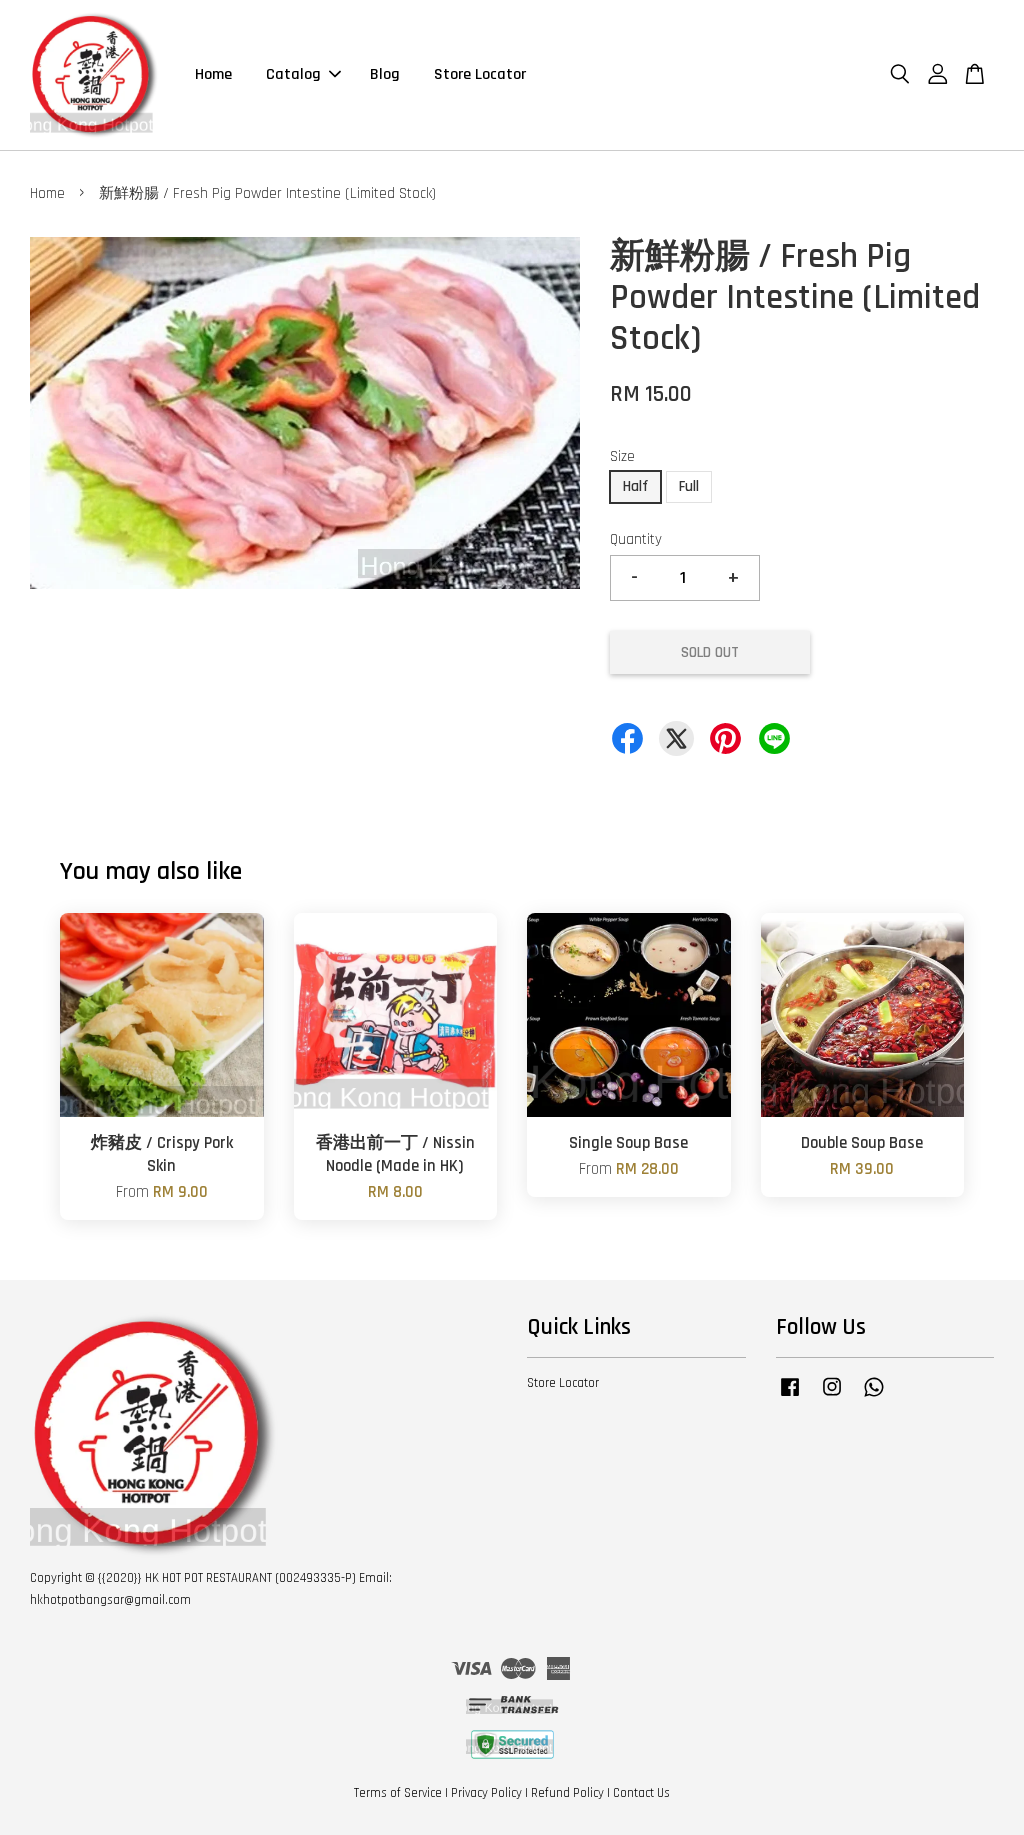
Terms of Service (398, 1793)
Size (622, 456)
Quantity (636, 539)
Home (213, 74)
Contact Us (641, 1793)
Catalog (293, 74)
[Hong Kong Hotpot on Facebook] (790, 1397)
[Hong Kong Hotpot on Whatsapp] (874, 1397)
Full (689, 486)
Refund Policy (567, 1793)
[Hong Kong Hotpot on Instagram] (832, 1397)
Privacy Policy (486, 1793)
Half (635, 486)
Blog (385, 74)
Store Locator (480, 74)
